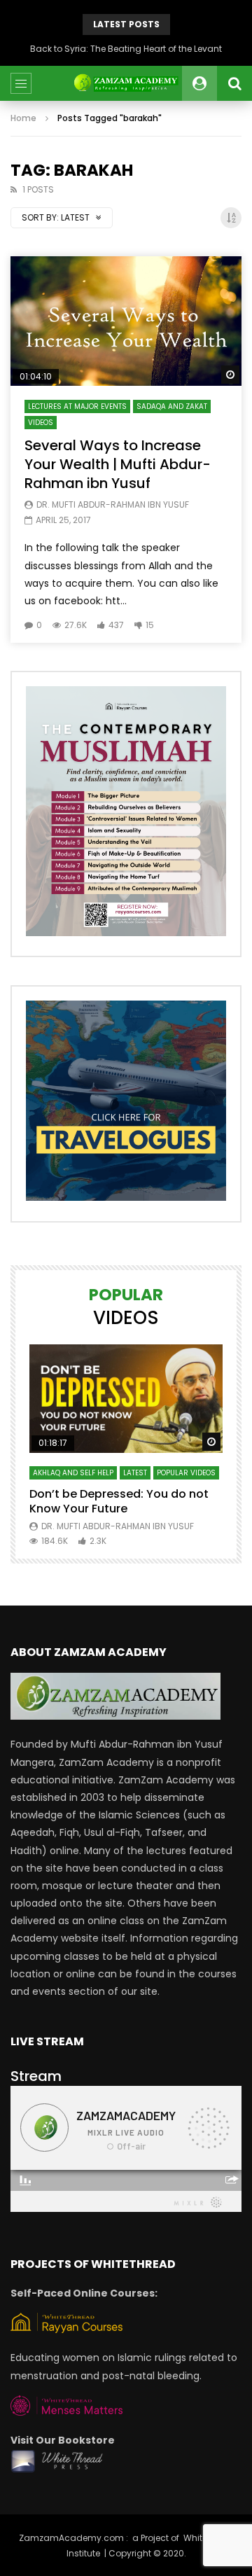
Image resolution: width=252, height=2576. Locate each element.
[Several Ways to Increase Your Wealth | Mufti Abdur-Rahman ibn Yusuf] (126, 321)
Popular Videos (186, 1473)
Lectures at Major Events (77, 406)
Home (23, 118)
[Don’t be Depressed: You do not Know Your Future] (126, 1399)
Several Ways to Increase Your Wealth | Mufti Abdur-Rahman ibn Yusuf (118, 464)
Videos (41, 423)
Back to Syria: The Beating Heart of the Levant (126, 49)
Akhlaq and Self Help (73, 1473)
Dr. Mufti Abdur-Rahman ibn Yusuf (113, 504)
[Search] (234, 83)
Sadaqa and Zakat (172, 406)
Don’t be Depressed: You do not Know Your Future (119, 1502)
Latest (135, 1473)
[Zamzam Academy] (126, 83)
